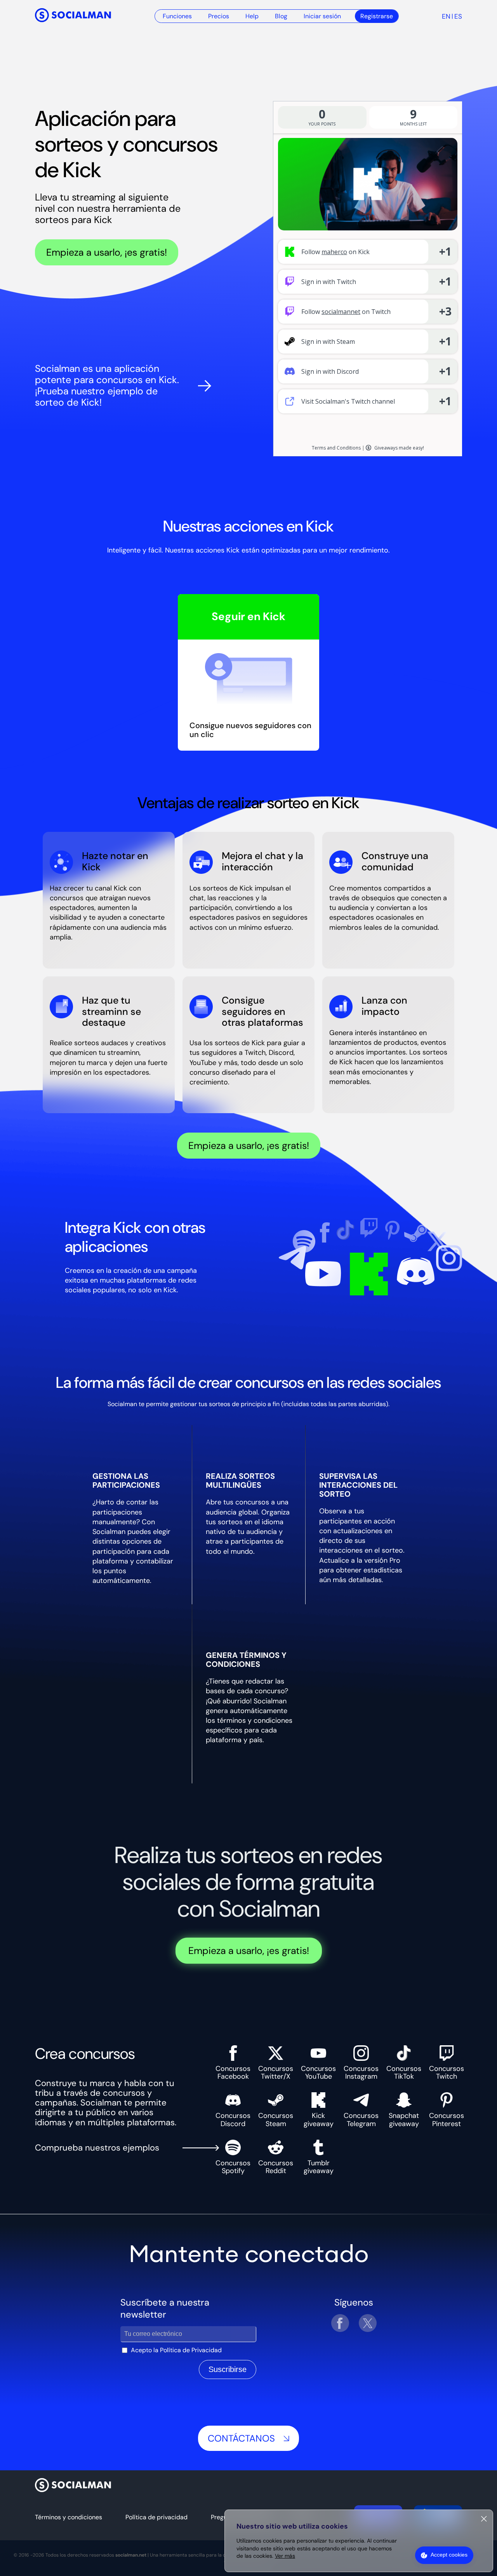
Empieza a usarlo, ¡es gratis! (107, 252)
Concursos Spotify (233, 2167)
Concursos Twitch (447, 2072)
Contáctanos (241, 2438)
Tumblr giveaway (319, 2167)
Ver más (285, 2556)
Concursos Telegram (361, 2119)
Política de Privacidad (191, 2350)
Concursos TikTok (404, 2072)
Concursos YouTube (318, 2072)
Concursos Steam (276, 2119)
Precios (219, 16)
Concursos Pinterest (447, 2119)
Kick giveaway (319, 2119)
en (446, 16)
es (458, 16)
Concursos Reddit (276, 2167)
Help (252, 16)
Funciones (177, 16)
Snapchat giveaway (404, 2119)
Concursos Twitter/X (276, 2072)
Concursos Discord (233, 2119)
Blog (281, 16)
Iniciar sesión (322, 16)
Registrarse (377, 16)
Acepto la (176, 2350)
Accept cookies (449, 2555)
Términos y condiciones (69, 2517)
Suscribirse (228, 2369)
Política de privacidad (156, 2517)
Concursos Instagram (361, 2072)
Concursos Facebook (233, 2072)
